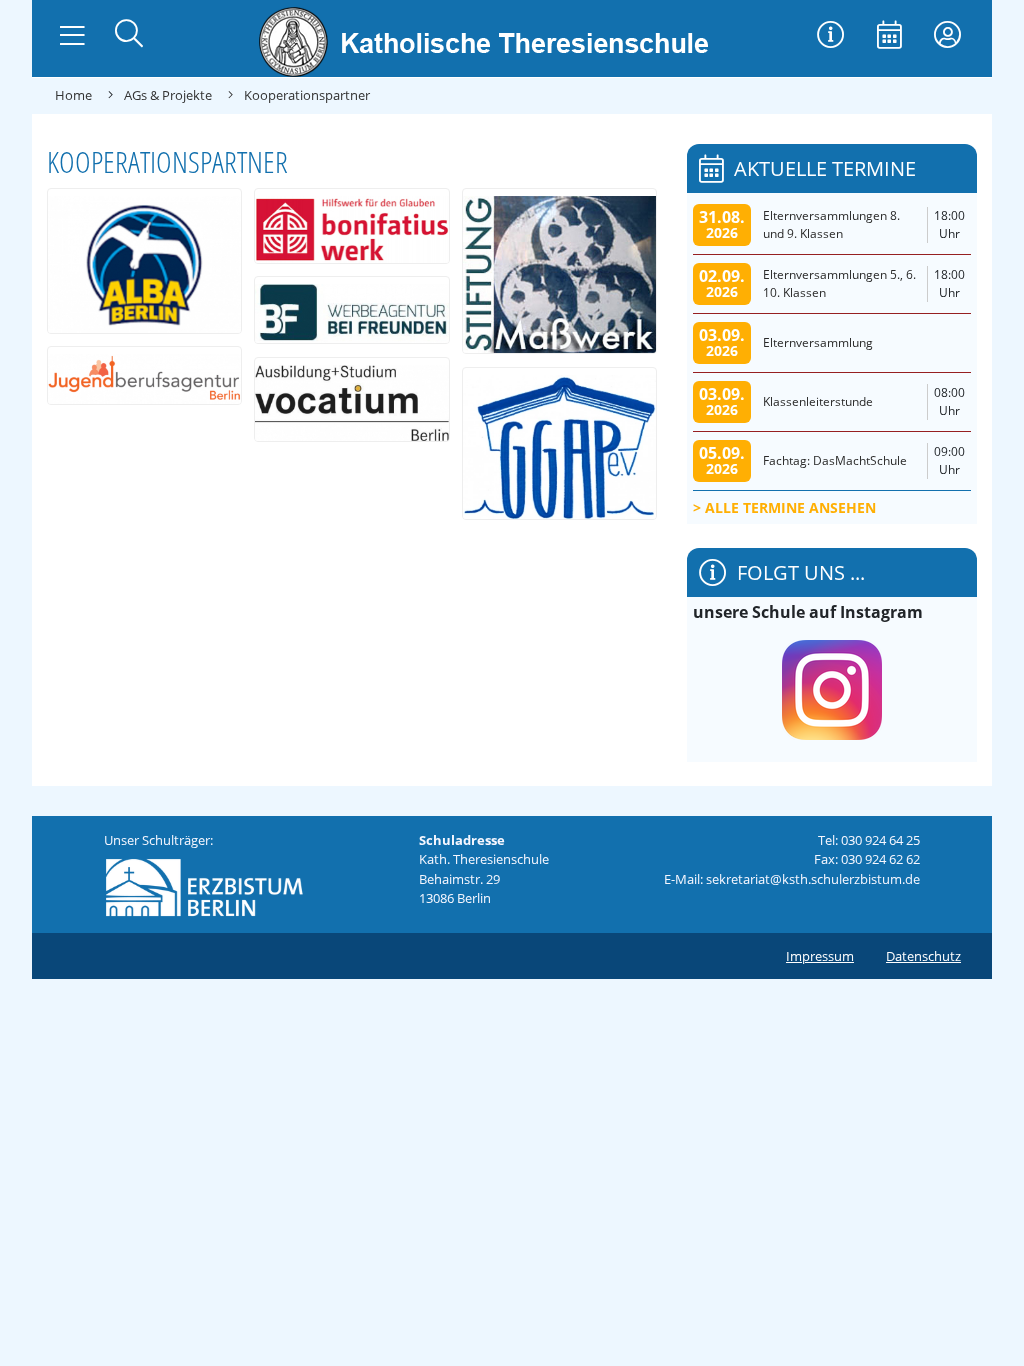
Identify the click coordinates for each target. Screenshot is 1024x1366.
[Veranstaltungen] (889, 36)
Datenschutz (923, 956)
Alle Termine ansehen (790, 507)
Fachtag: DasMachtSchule (835, 460)
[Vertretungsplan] (831, 36)
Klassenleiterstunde (818, 401)
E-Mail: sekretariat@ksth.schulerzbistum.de (792, 879)
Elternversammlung (818, 342)
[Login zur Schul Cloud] (947, 36)
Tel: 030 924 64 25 (869, 840)
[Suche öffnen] (129, 35)
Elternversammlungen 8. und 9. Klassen (831, 224)
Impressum (820, 956)
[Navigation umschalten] (72, 36)
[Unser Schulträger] (204, 882)
